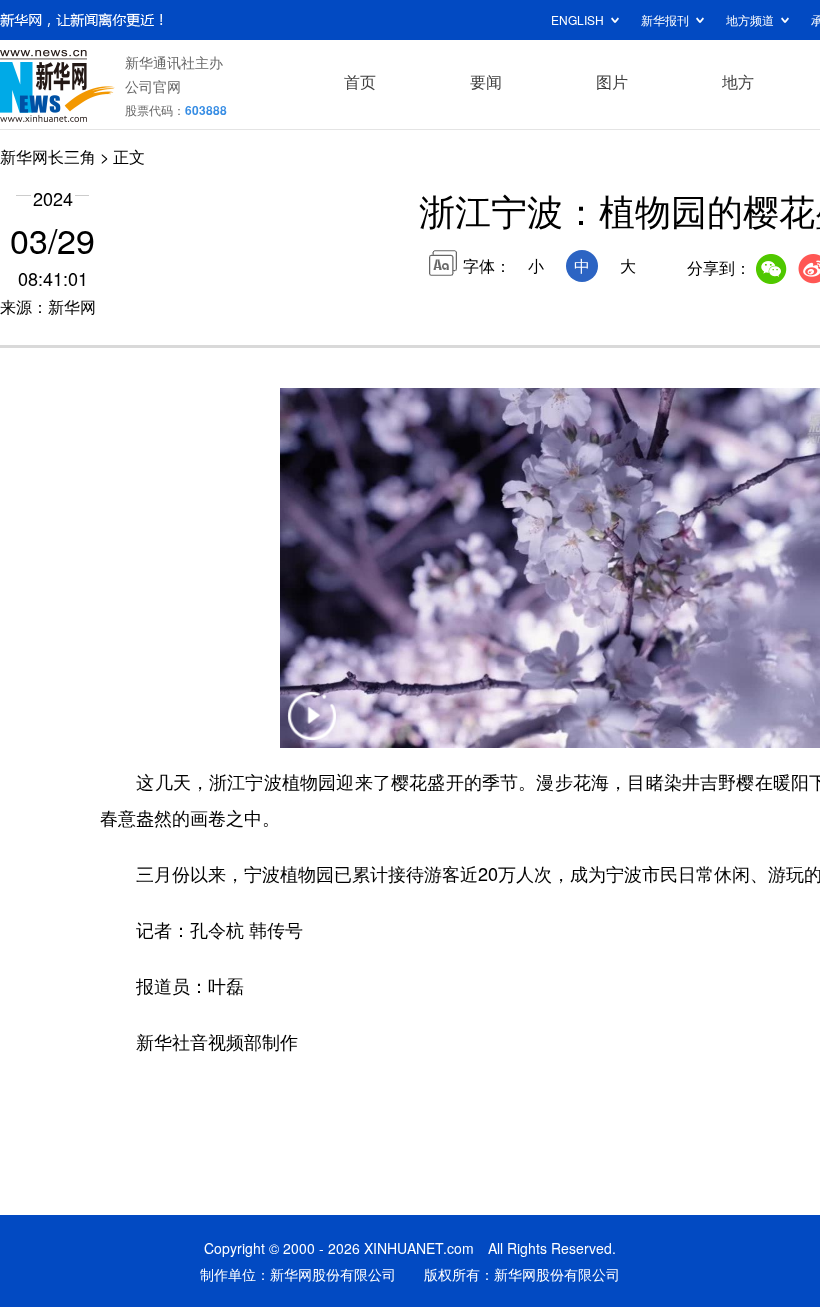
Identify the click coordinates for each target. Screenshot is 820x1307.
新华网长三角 (48, 156)
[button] (312, 728)
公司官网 (153, 86)
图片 (612, 81)
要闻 (486, 81)
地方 (738, 81)
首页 (360, 81)
